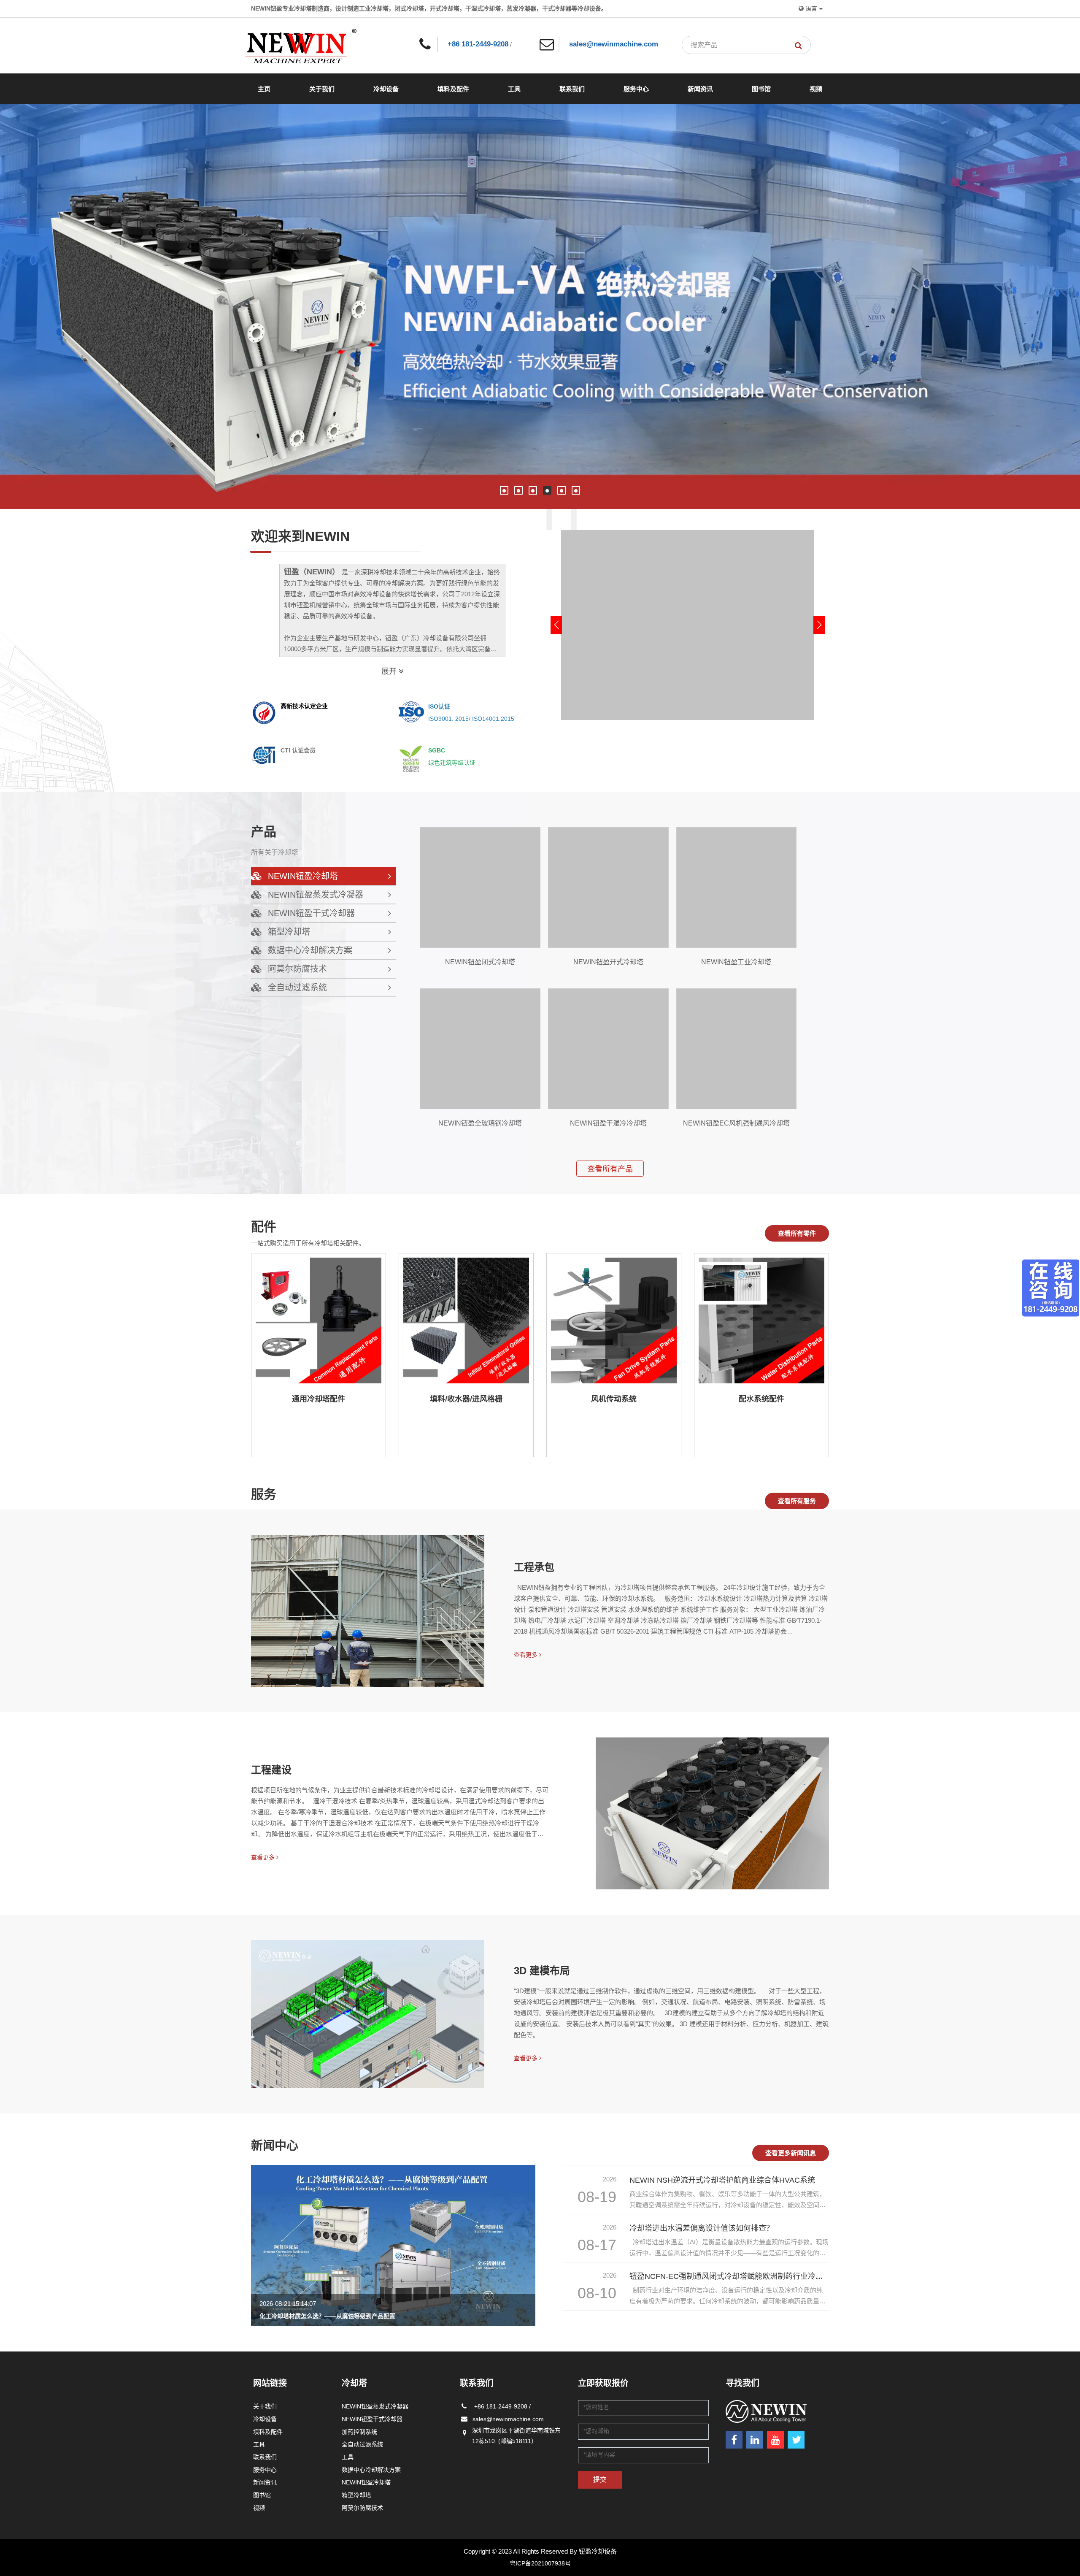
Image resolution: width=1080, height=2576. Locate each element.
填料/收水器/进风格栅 (466, 1399)
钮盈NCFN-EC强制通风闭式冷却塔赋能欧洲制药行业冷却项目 (734, 2276)
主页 (264, 89)
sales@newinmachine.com (614, 44)
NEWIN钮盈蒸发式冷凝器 (375, 2406)
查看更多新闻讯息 (791, 2153)
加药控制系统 (359, 2432)
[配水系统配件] (761, 1320)
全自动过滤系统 (362, 2444)
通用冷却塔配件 (319, 1399)
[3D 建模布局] (368, 2014)
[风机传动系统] (614, 1320)
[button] (504, 490)
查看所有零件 (797, 1233)
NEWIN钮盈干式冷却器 (372, 2419)
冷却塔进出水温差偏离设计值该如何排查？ (702, 2228)
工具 (514, 89)
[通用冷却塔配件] (319, 1320)
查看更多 (526, 1655)
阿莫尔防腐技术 (362, 2508)
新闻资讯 (700, 89)
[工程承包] (368, 1611)
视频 (816, 89)
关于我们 (322, 89)
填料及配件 (453, 89)
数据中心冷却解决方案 (371, 2470)
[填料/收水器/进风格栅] (466, 1320)
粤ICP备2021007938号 (540, 2563)
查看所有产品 (610, 1169)
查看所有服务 (797, 1501)
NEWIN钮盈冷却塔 (366, 2482)
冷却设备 (386, 89)
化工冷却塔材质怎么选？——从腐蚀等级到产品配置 (327, 2316)
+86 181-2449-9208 (478, 44)
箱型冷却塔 (356, 2495)
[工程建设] (712, 1813)
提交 (600, 2480)
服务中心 (636, 89)
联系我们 (572, 89)
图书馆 (761, 89)
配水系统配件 (761, 1399)
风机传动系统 (614, 1399)
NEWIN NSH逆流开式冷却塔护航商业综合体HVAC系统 (722, 2180)
